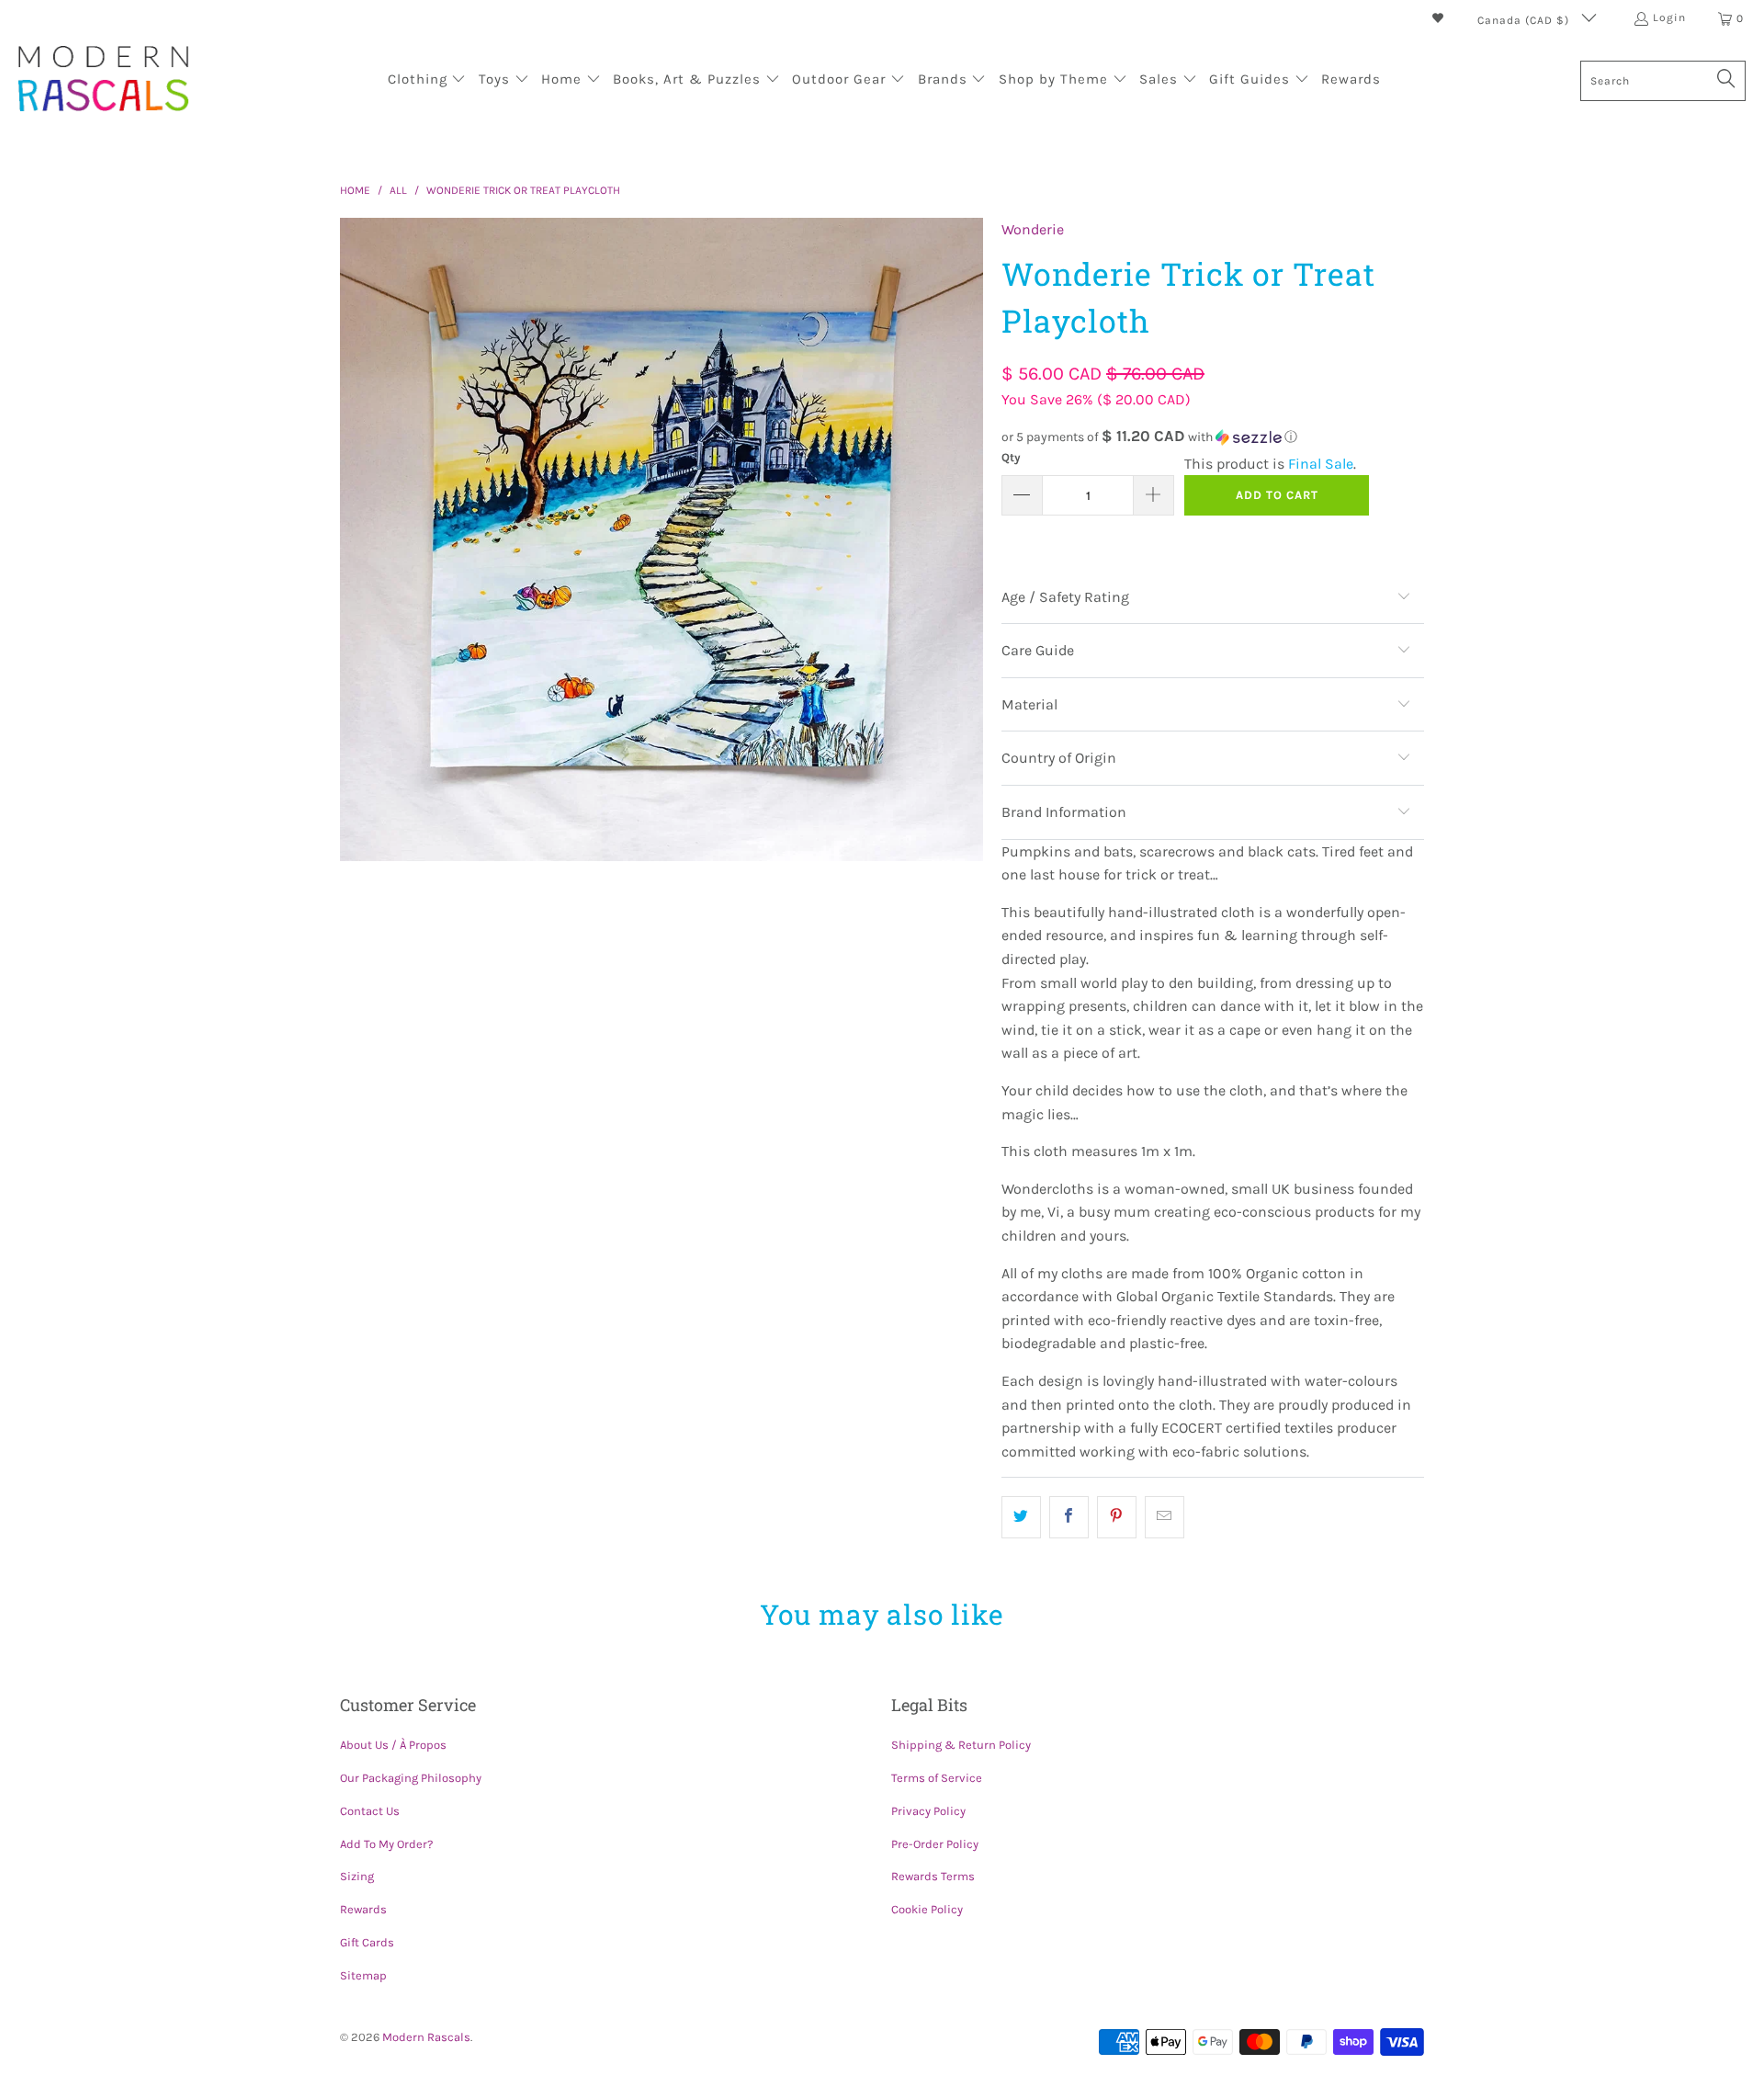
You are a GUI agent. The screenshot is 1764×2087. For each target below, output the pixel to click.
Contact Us (370, 1811)
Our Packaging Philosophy (411, 1778)
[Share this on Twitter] (1021, 1517)
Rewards (363, 1909)
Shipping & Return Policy (961, 1745)
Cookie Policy (927, 1909)
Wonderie (1033, 229)
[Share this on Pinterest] (1117, 1517)
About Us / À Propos (393, 1745)
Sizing (357, 1876)
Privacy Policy (928, 1811)
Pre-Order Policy (935, 1844)
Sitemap (363, 1975)
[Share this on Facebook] (1069, 1517)
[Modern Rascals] (103, 80)
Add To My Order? (386, 1844)
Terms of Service (937, 1778)
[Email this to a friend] (1165, 1517)
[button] (427, 81)
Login (1669, 17)
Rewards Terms (933, 1876)
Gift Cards (367, 1942)
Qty (1011, 457)
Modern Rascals (426, 2037)
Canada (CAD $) (1525, 20)
